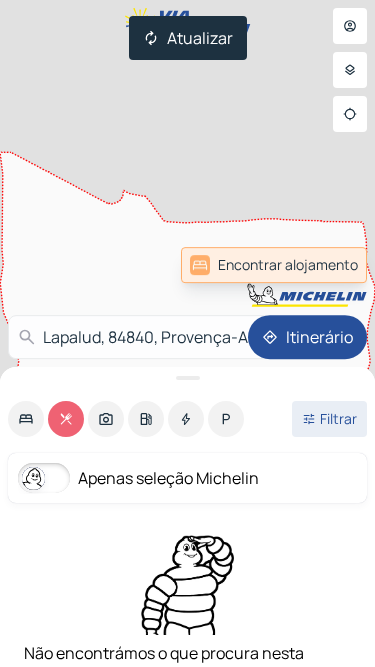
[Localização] (350, 114)
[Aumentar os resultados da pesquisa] (187, 378)
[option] (26, 419)
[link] (274, 265)
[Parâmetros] (350, 70)
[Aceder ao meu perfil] (350, 26)
